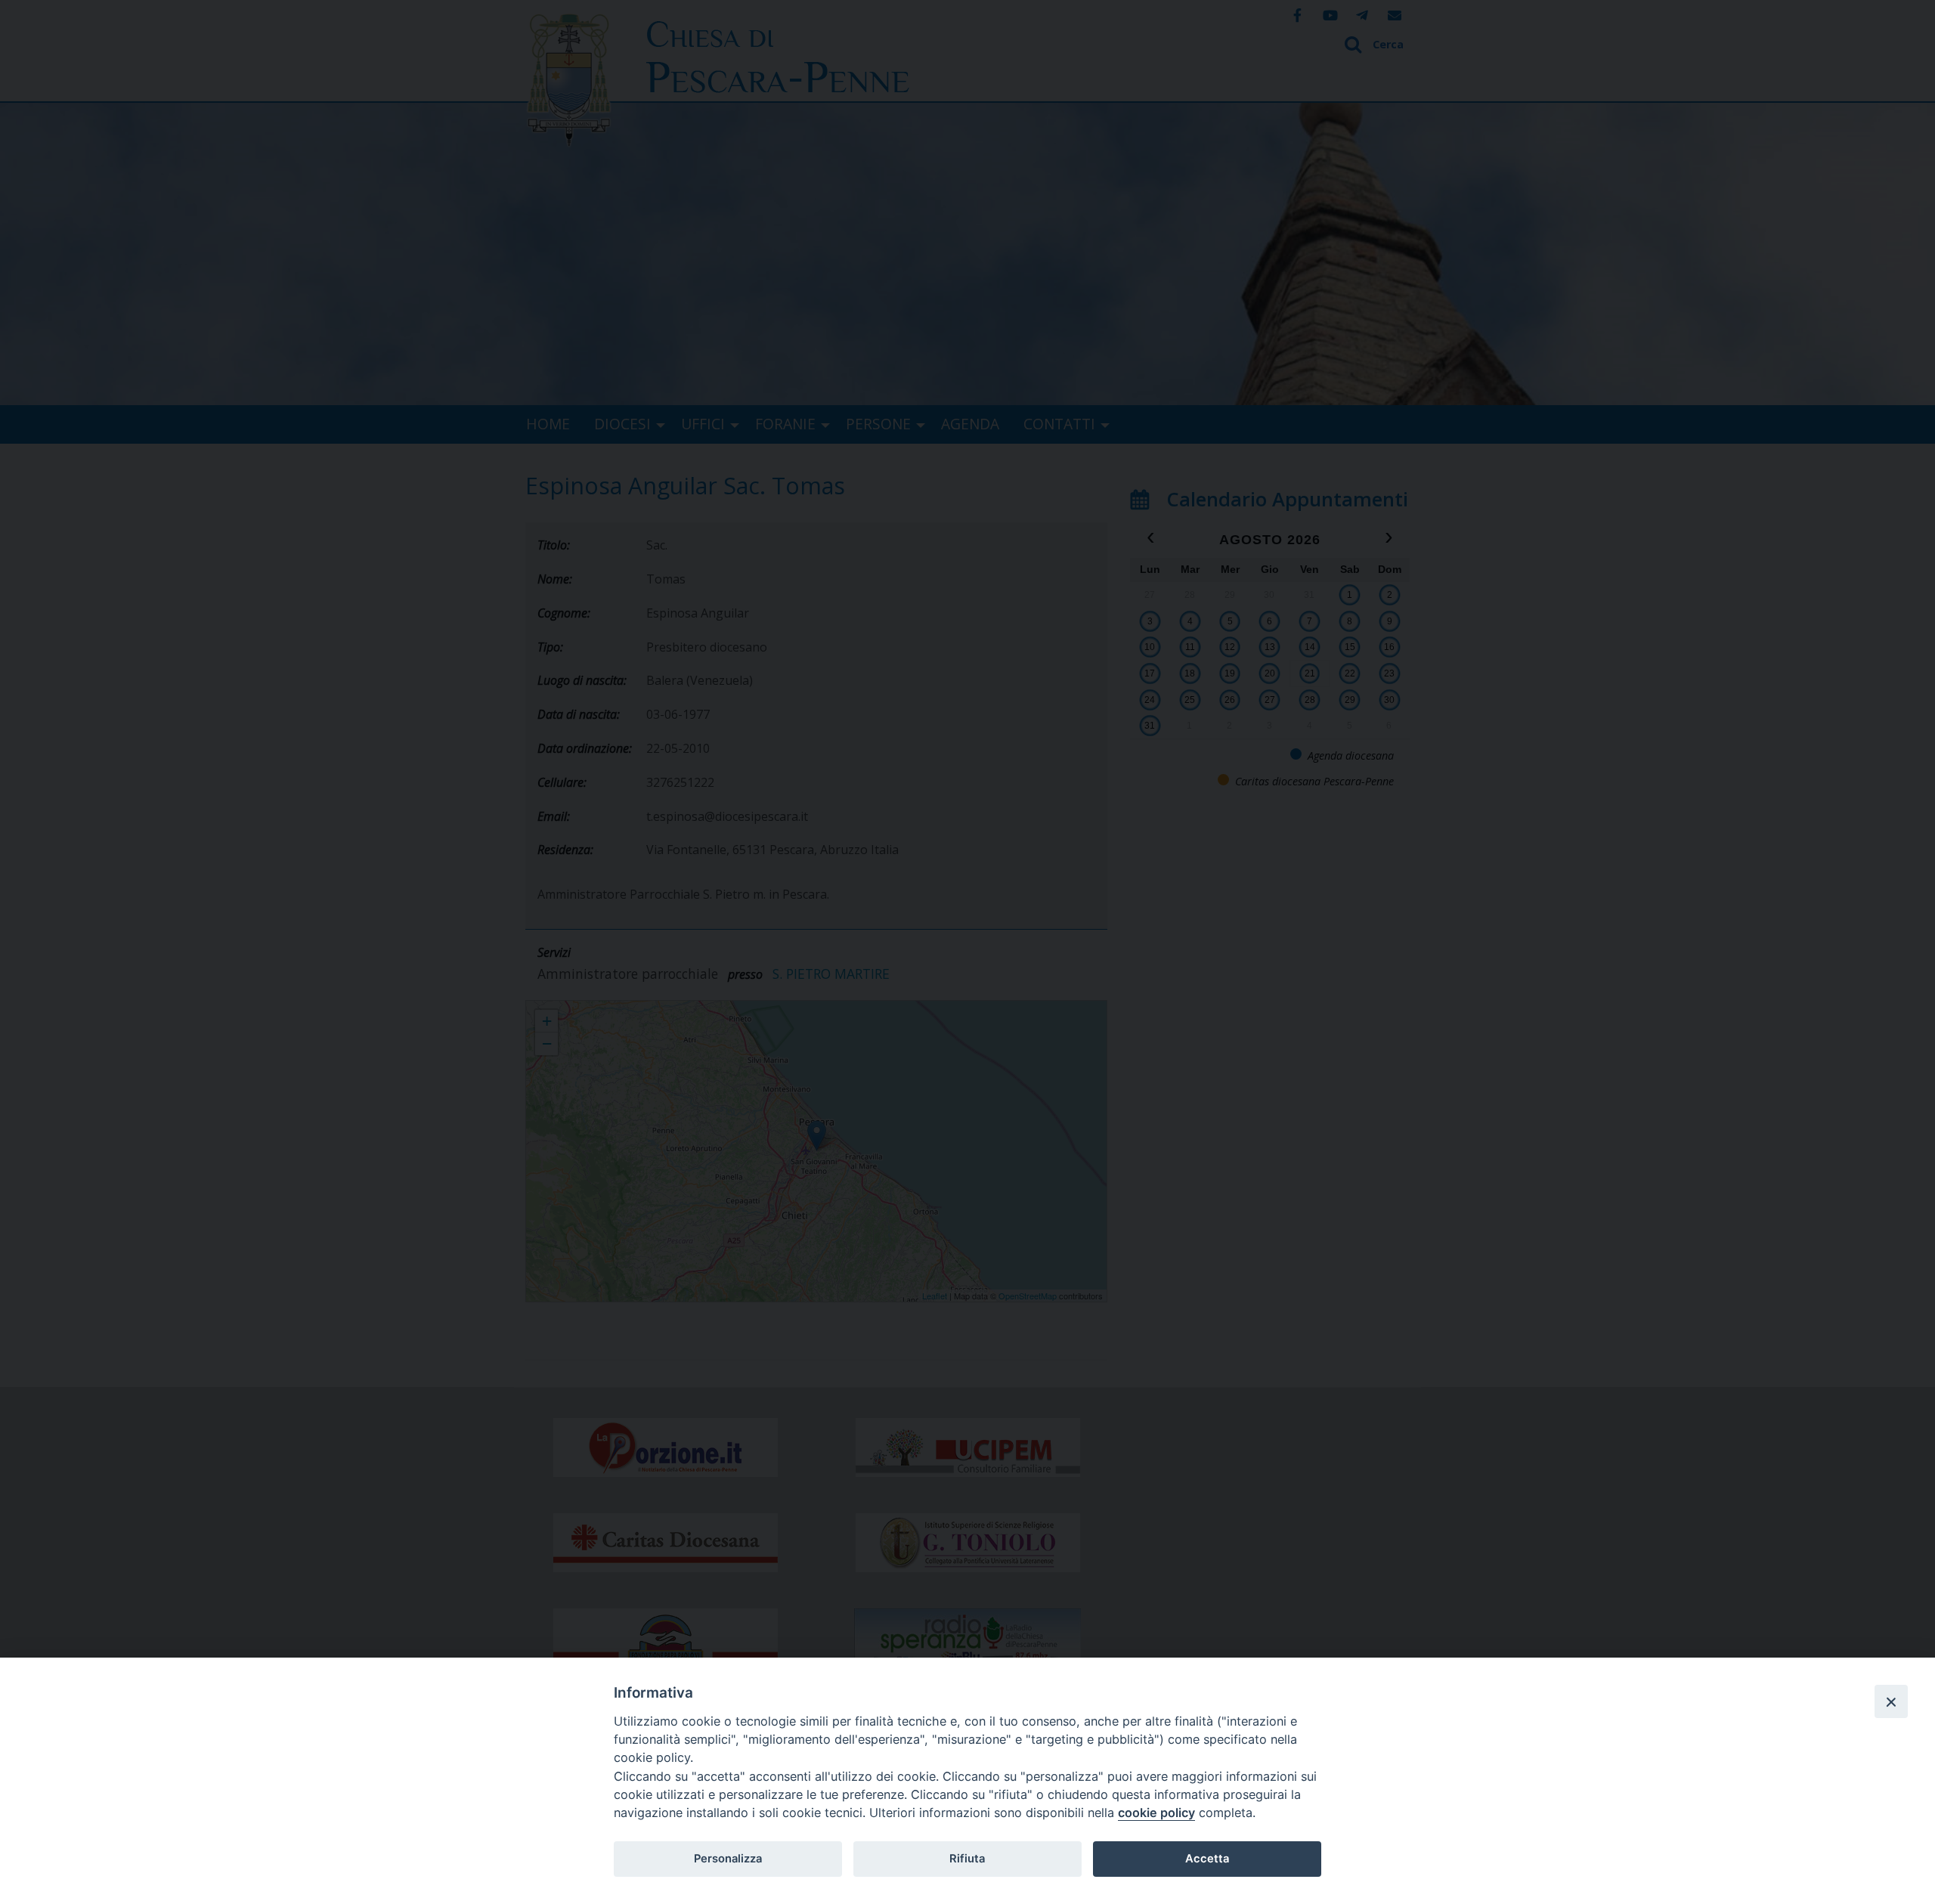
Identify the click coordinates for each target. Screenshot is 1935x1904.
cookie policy (1156, 1813)
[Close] (1891, 1701)
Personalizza (728, 1859)
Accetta (1207, 1859)
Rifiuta (967, 1859)
